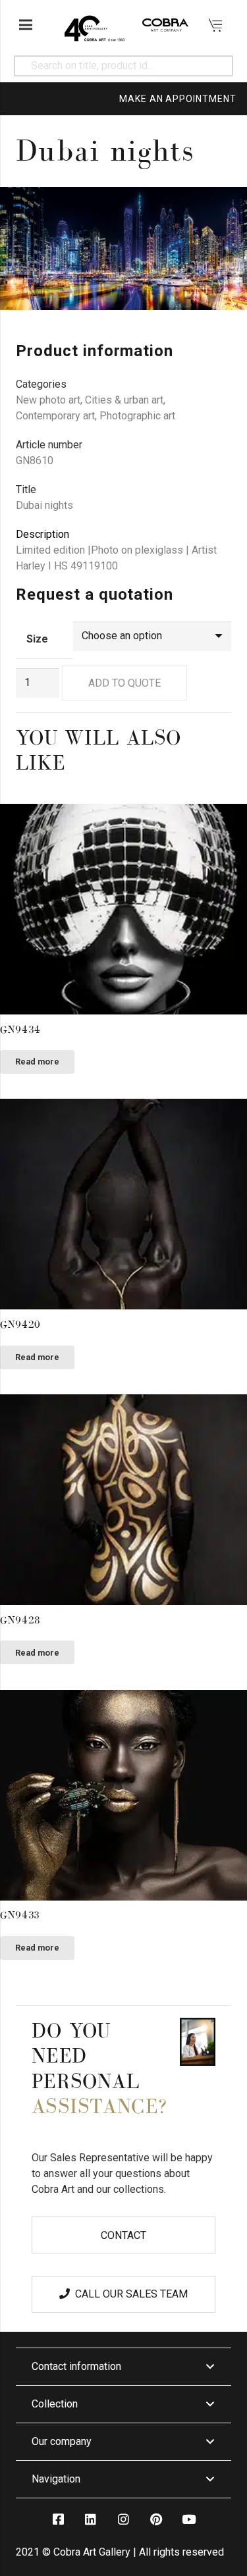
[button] (226, 208)
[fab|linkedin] (91, 2519)
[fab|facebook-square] (58, 2519)
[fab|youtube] (189, 2519)
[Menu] (26, 25)
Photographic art (137, 416)
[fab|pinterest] (156, 2519)
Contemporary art (55, 416)
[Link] (94, 25)
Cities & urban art (124, 400)
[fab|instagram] (123, 2519)
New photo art (48, 400)
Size (37, 639)
